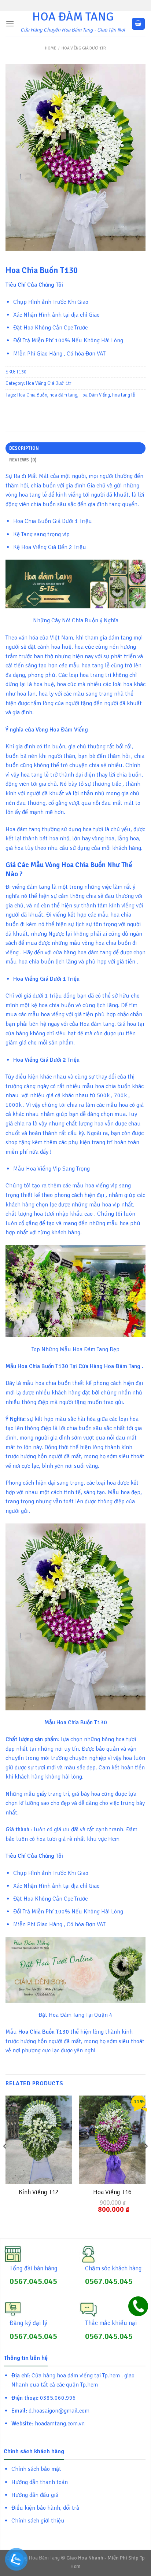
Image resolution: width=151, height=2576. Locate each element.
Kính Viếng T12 (39, 2192)
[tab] (75, 448)
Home (51, 48)
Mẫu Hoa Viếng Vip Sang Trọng (51, 1169)
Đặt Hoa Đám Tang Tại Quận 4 (75, 2015)
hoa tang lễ (124, 395)
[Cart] (139, 24)
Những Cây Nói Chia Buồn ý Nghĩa (76, 620)
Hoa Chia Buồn (32, 395)
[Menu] (10, 24)
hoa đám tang (63, 395)
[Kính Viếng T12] (39, 2140)
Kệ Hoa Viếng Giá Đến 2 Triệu (50, 547)
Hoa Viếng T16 (112, 2192)
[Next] (146, 2161)
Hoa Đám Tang (73, 17)
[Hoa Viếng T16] (112, 2140)
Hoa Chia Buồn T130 (82, 1722)
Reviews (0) (23, 460)
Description (24, 448)
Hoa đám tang (23, 829)
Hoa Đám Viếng (95, 395)
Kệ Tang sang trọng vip (41, 534)
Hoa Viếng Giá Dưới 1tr (84, 48)
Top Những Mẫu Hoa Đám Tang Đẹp (75, 1349)
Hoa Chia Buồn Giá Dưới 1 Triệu (53, 521)
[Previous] (5, 2161)
